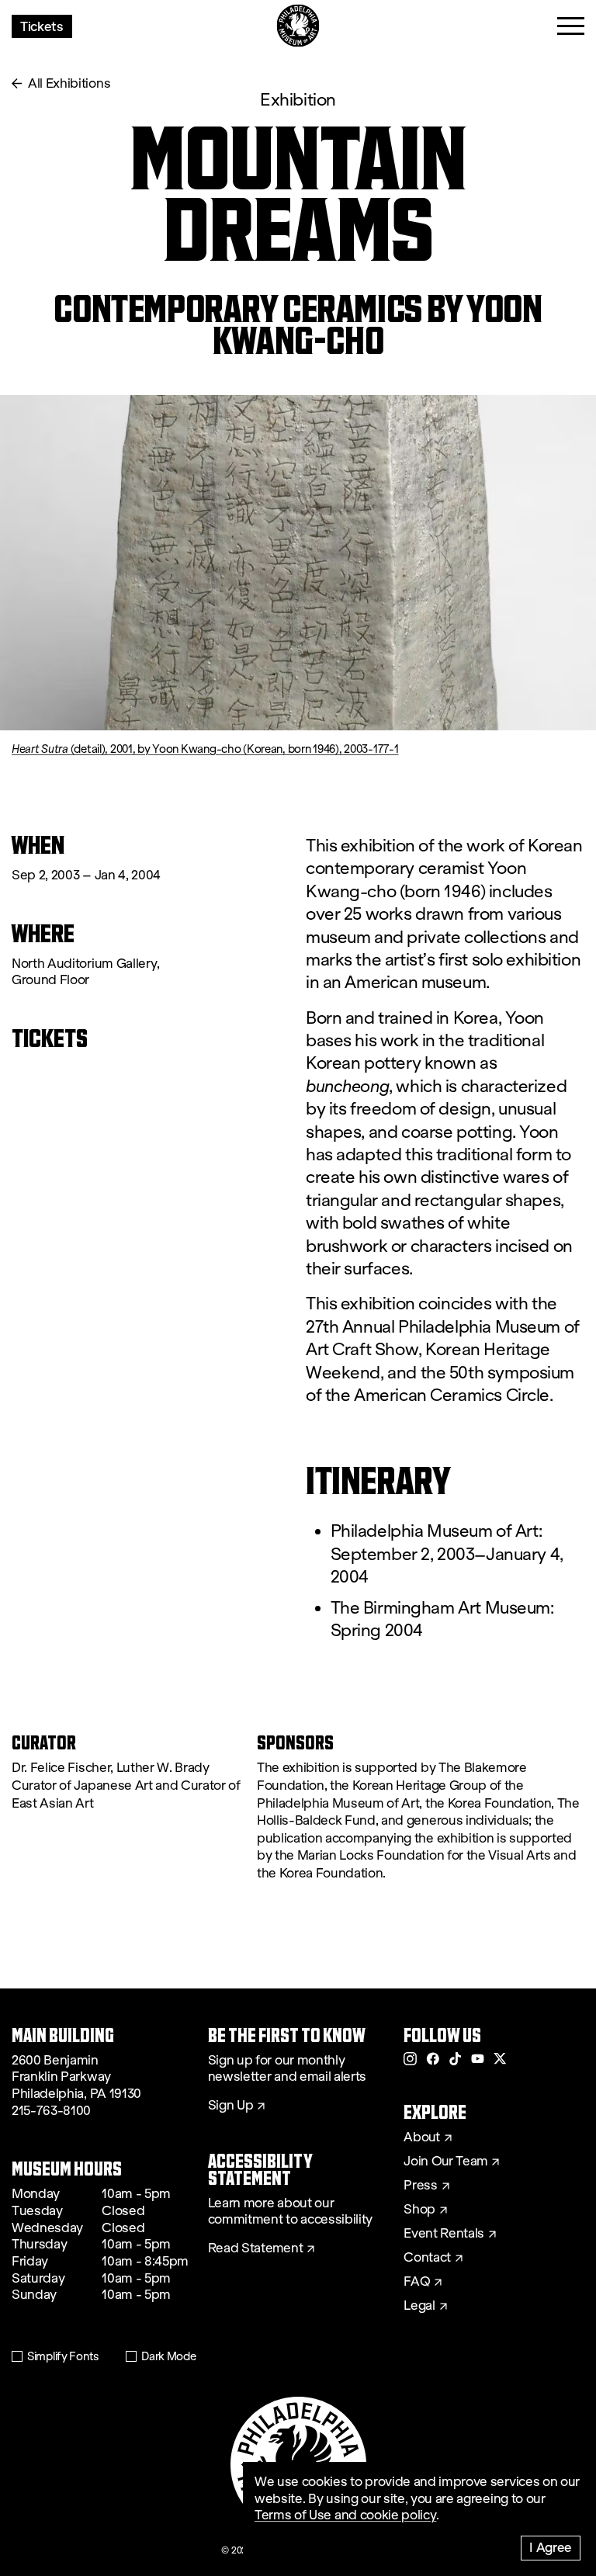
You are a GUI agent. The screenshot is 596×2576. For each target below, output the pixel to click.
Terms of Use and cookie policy (345, 2515)
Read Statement (256, 2248)
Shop (419, 2210)
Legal (419, 2306)
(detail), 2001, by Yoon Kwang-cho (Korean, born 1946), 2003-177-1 (205, 749)
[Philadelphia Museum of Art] (298, 26)
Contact (427, 2258)
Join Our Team (445, 2162)
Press (420, 2186)
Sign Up (231, 2106)
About (421, 2137)
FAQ (417, 2282)
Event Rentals (444, 2234)
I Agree (551, 2547)
